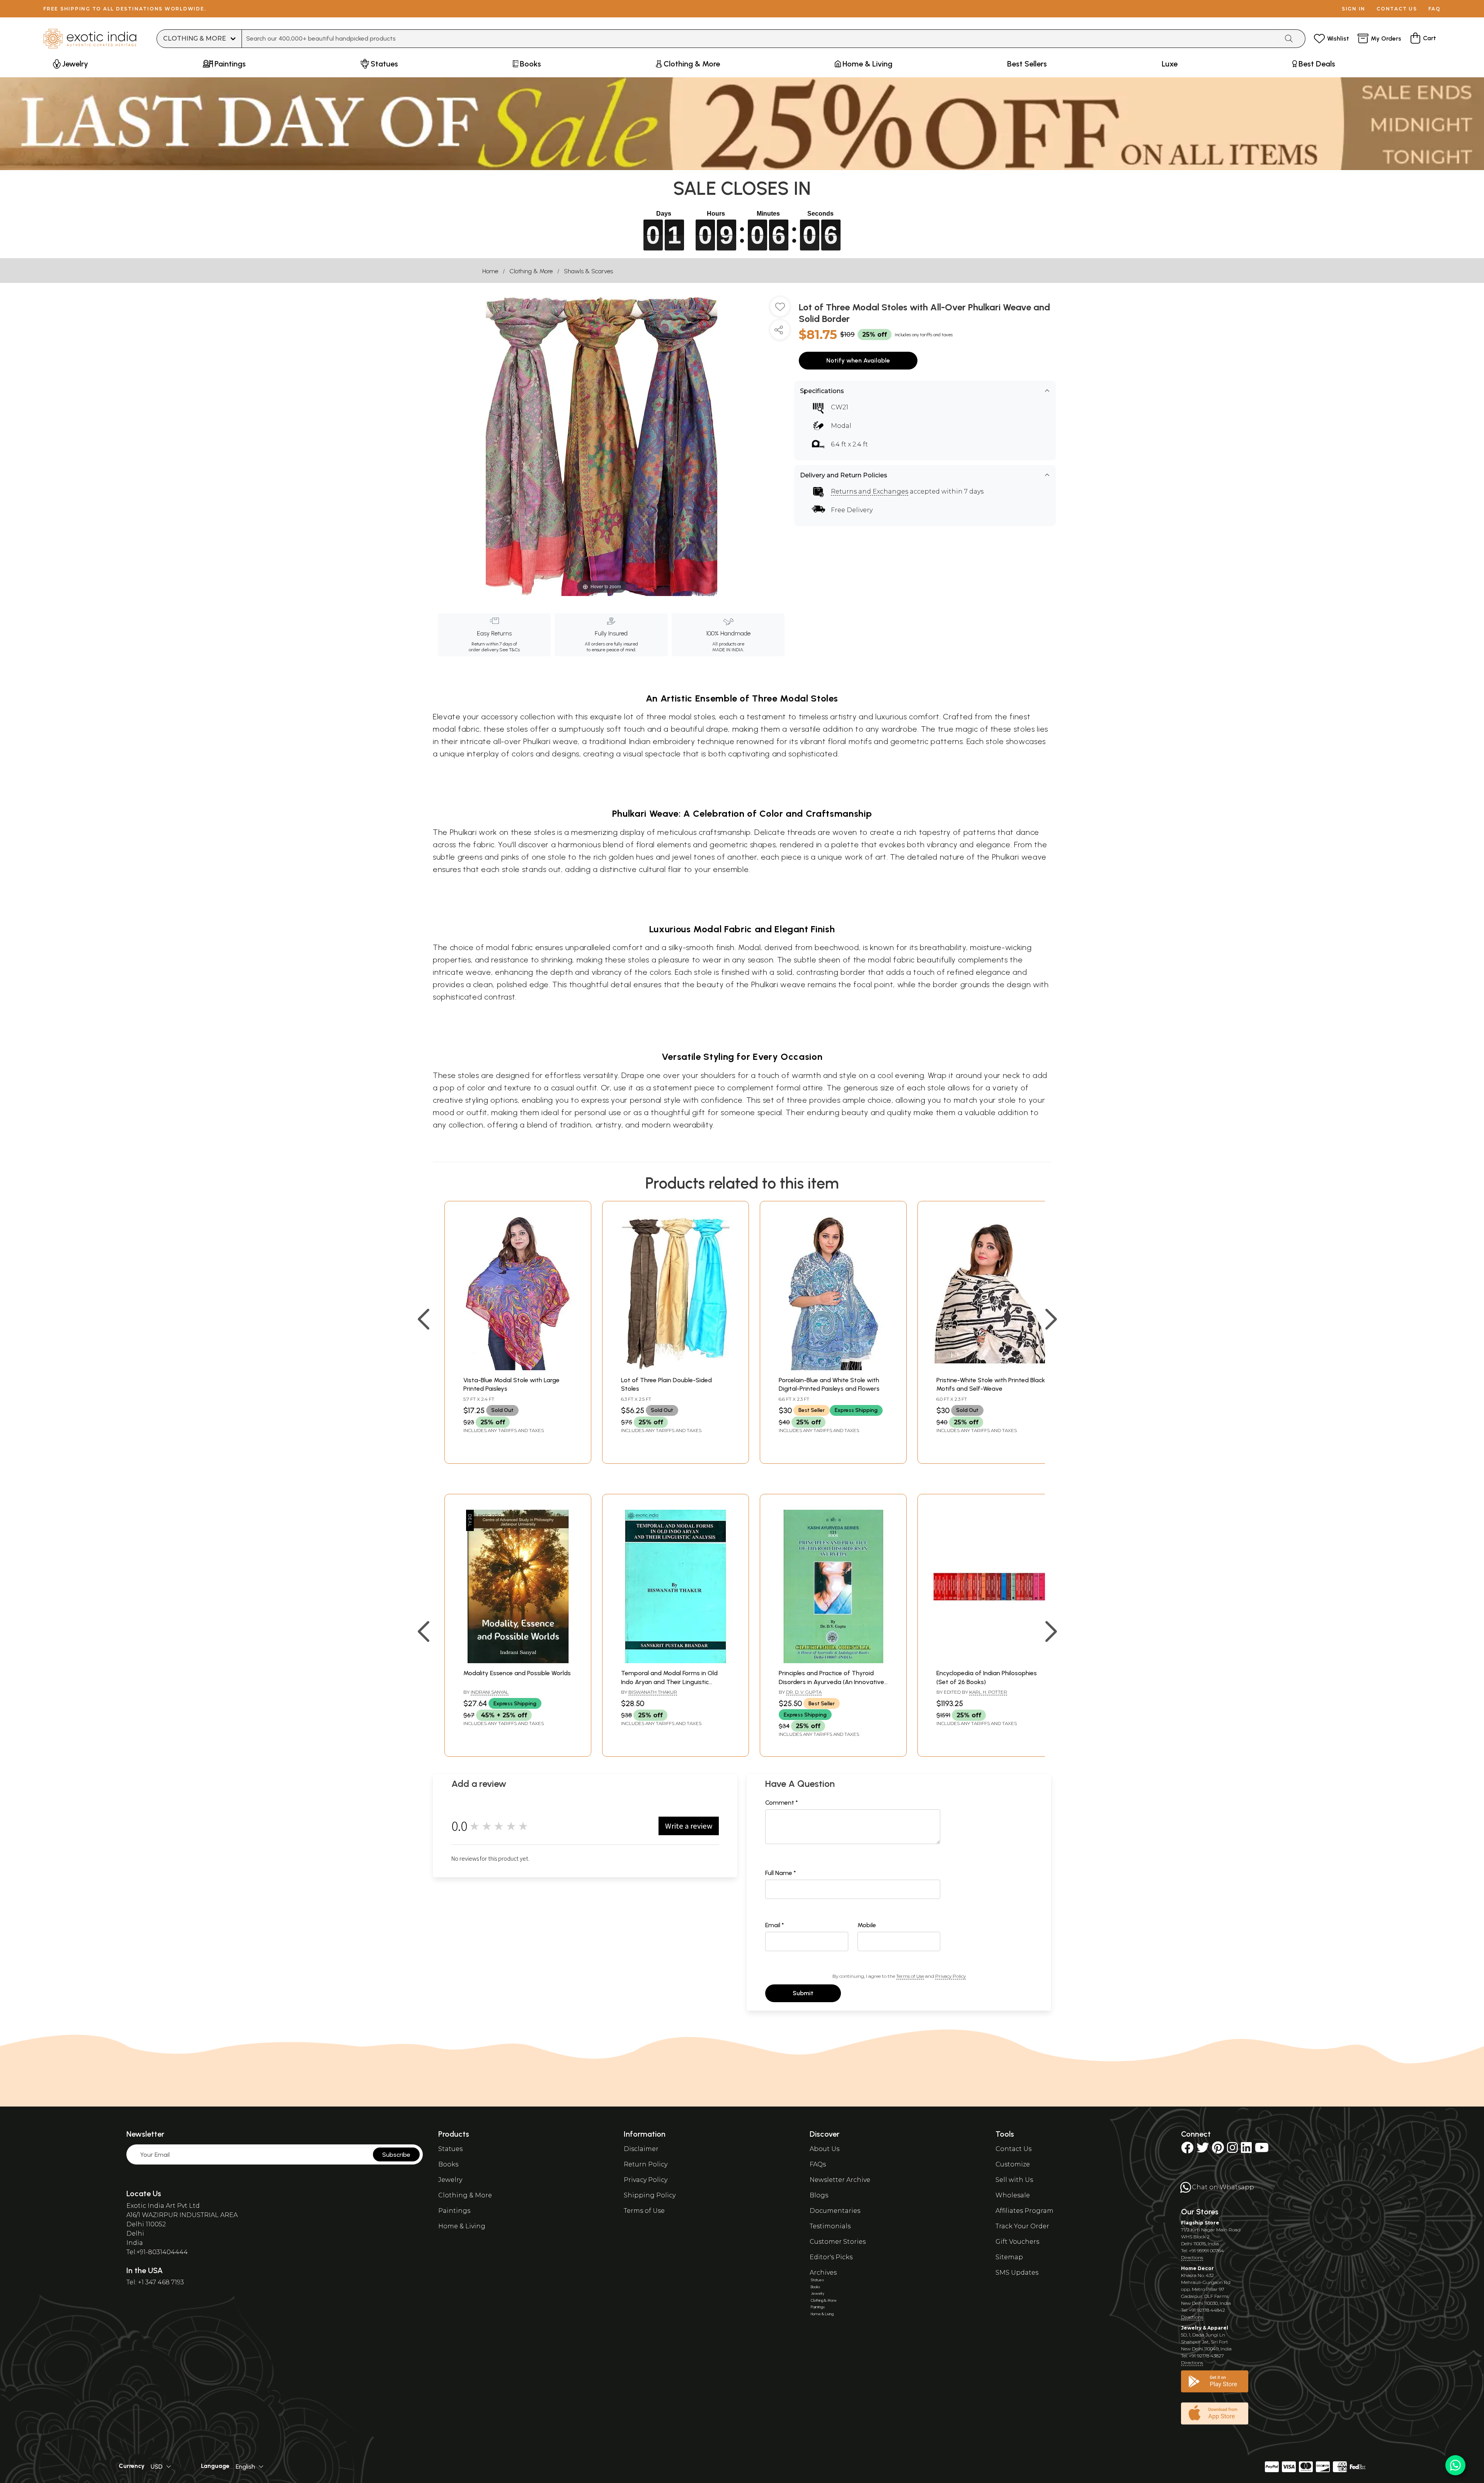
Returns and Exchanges (870, 491)
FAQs (818, 2164)
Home (490, 271)
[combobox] (760, 39)
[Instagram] (1232, 2150)
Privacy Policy (950, 1976)
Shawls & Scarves (588, 271)
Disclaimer (641, 2149)
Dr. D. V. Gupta (804, 1692)
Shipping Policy (650, 2195)
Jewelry (450, 2180)
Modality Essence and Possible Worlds (517, 1673)
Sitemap (1009, 2257)
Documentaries (835, 2211)
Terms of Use (910, 1976)
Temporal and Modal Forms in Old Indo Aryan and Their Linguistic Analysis (669, 1682)
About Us (825, 2149)
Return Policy (646, 2164)
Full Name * (781, 1873)
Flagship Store (1200, 2223)
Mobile (867, 1925)
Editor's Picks (831, 2257)
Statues (450, 2149)
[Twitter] (1203, 2150)
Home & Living (462, 2226)
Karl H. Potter (988, 1692)
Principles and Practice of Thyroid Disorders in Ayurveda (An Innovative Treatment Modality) (831, 1682)
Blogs (819, 2195)
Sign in (1354, 9)
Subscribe (396, 2155)
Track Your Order (1022, 2226)
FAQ (1435, 9)
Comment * (782, 1803)
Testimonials (830, 2226)
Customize (1013, 2164)
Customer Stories (838, 2242)
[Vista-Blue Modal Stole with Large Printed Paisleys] (518, 1368)
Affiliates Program (1025, 2211)
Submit (803, 1993)
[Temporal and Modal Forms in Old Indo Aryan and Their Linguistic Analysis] (676, 1661)
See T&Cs (510, 650)
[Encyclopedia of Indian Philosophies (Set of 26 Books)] (991, 1661)
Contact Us (1013, 2149)
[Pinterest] (1218, 2150)
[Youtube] (1262, 2150)
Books (448, 2164)
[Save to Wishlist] (780, 310)
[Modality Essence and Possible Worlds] (518, 1661)
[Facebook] (1187, 2150)
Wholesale (1013, 2195)
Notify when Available (858, 360)
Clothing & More (531, 271)
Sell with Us (1014, 2180)
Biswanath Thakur (653, 1692)
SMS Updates (1017, 2273)
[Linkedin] (1246, 2150)
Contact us (1397, 9)
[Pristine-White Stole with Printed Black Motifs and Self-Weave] (991, 1368)
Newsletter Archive (840, 2180)
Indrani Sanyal (490, 1692)
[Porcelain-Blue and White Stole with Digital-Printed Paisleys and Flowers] (833, 1368)
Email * (775, 1925)
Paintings (454, 2211)
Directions (1192, 2257)
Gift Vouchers (1017, 2242)
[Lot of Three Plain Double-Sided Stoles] (676, 1368)
